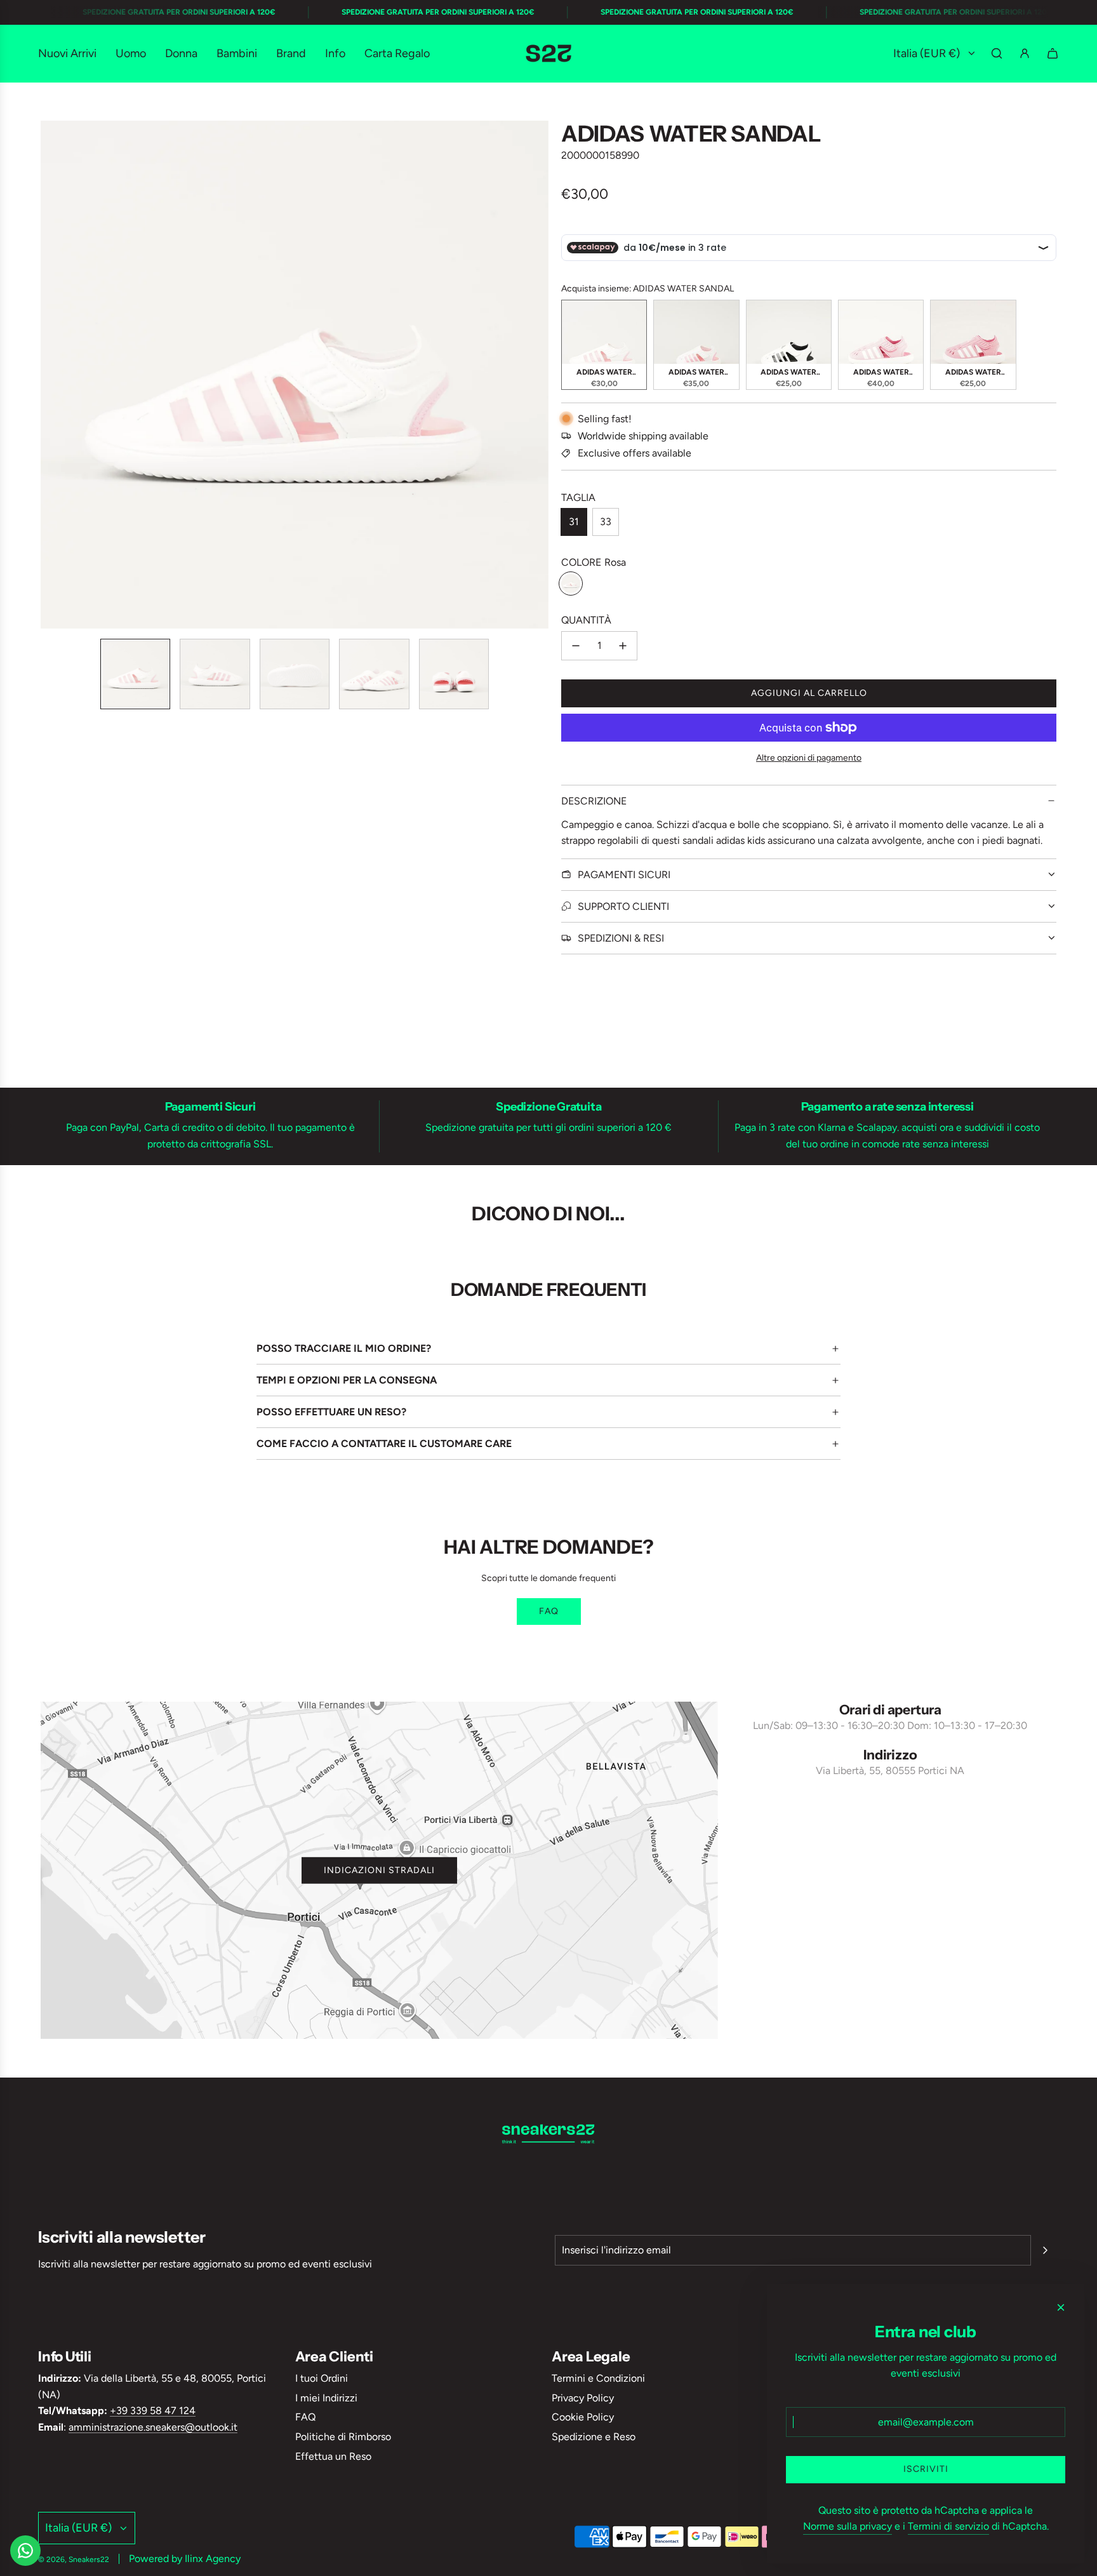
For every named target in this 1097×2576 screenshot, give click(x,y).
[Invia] (1045, 2250)
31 (574, 522)
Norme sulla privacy (848, 2526)
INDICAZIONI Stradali (379, 1870)
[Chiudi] (1061, 2307)
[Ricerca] (997, 53)
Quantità (586, 620)
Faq (549, 1611)
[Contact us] (25, 2551)
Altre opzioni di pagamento (809, 758)
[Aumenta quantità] (623, 646)
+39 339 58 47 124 (153, 2411)
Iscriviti (926, 2469)
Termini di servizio (948, 2526)
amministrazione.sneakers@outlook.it (153, 2427)
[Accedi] (1025, 53)
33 (606, 522)
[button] (51, 375)
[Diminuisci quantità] (576, 646)
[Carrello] (1053, 53)
